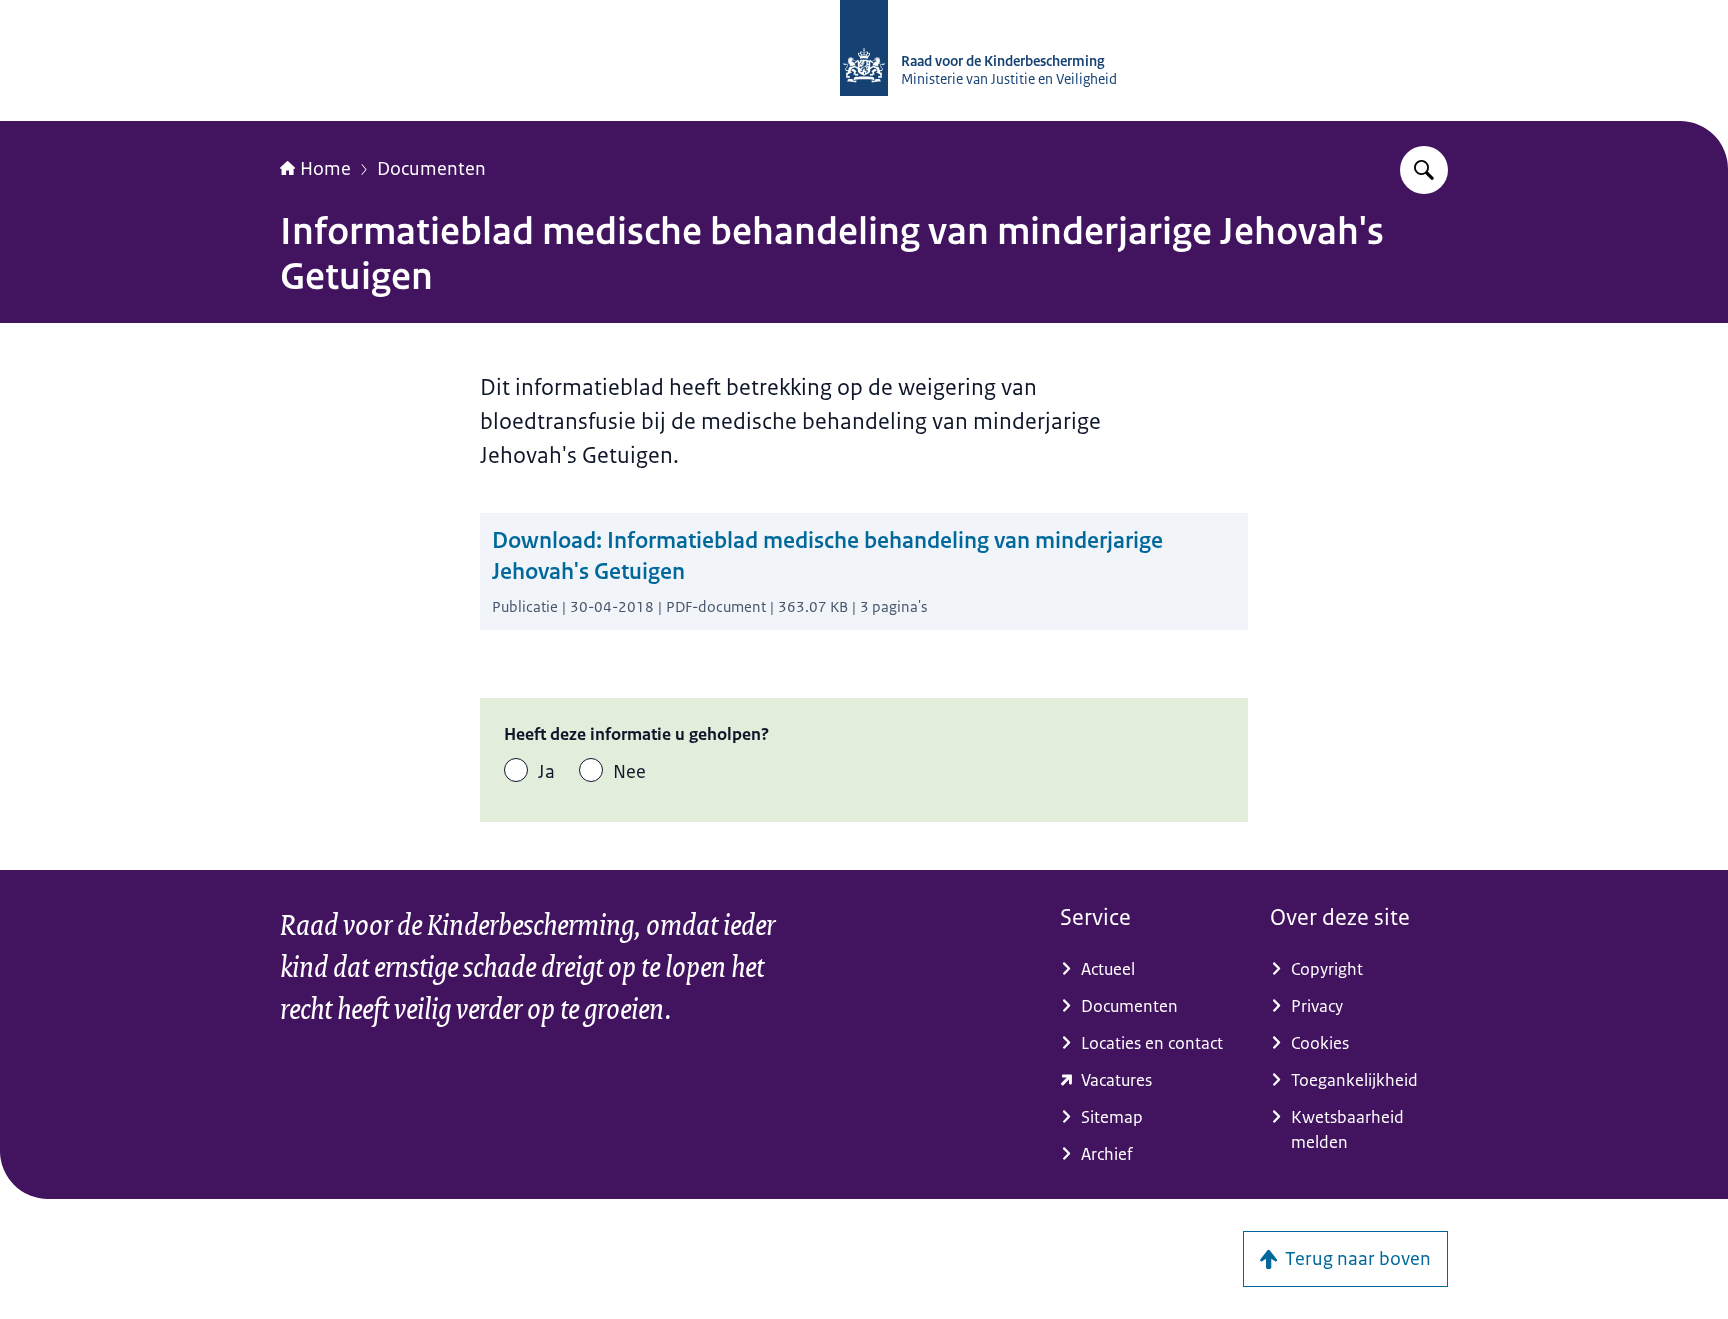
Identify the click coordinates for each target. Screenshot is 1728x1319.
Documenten (431, 169)
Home (325, 169)
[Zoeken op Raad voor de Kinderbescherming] (1424, 170)
